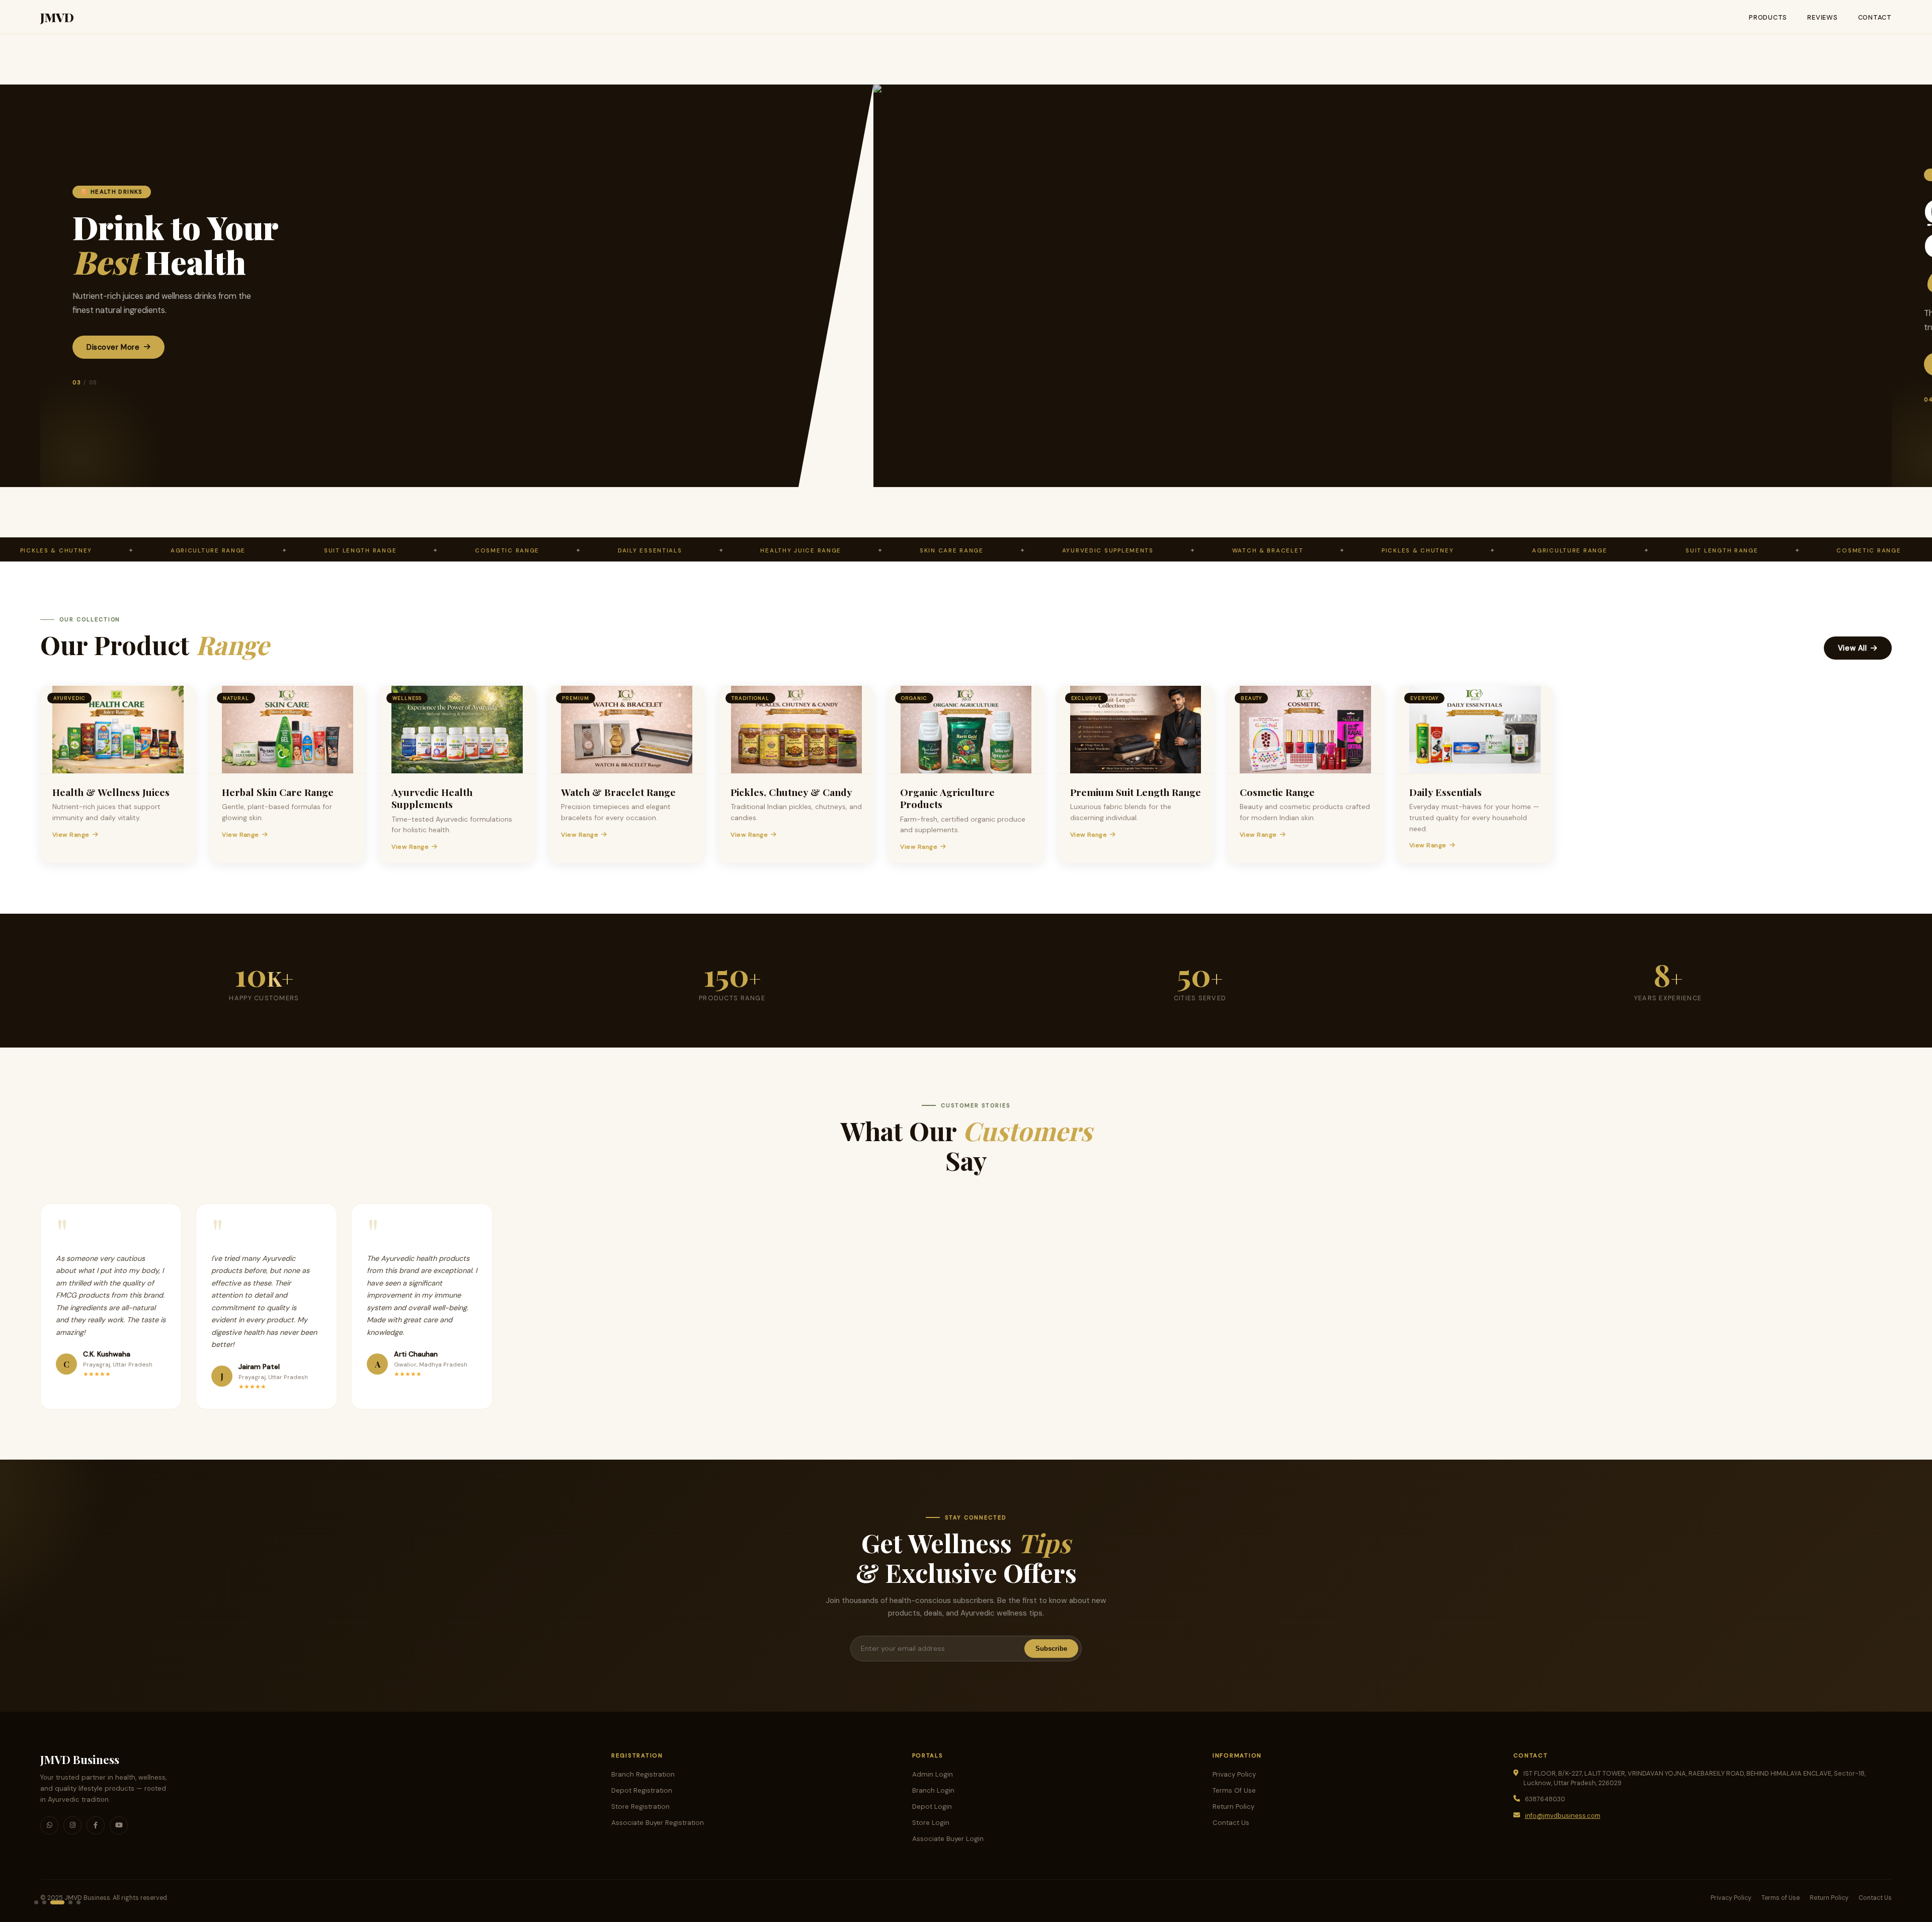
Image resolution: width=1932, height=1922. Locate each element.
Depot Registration (642, 1790)
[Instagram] (72, 1825)
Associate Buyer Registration (658, 1823)
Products (1768, 17)
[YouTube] (119, 1825)
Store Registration (640, 1807)
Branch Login (933, 1790)
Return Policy (1233, 1807)
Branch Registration (643, 1774)
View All (1853, 648)
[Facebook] (96, 1825)
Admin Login (933, 1774)
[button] (36, 1902)
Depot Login (932, 1807)
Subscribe (1051, 1649)
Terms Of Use (1234, 1790)
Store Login (931, 1823)
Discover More (113, 347)
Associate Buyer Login (948, 1839)
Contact (1875, 17)
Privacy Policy (1234, 1774)
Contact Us (1231, 1823)
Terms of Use (1781, 1898)
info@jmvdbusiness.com (1563, 1816)
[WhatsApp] (49, 1825)
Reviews (1822, 17)
